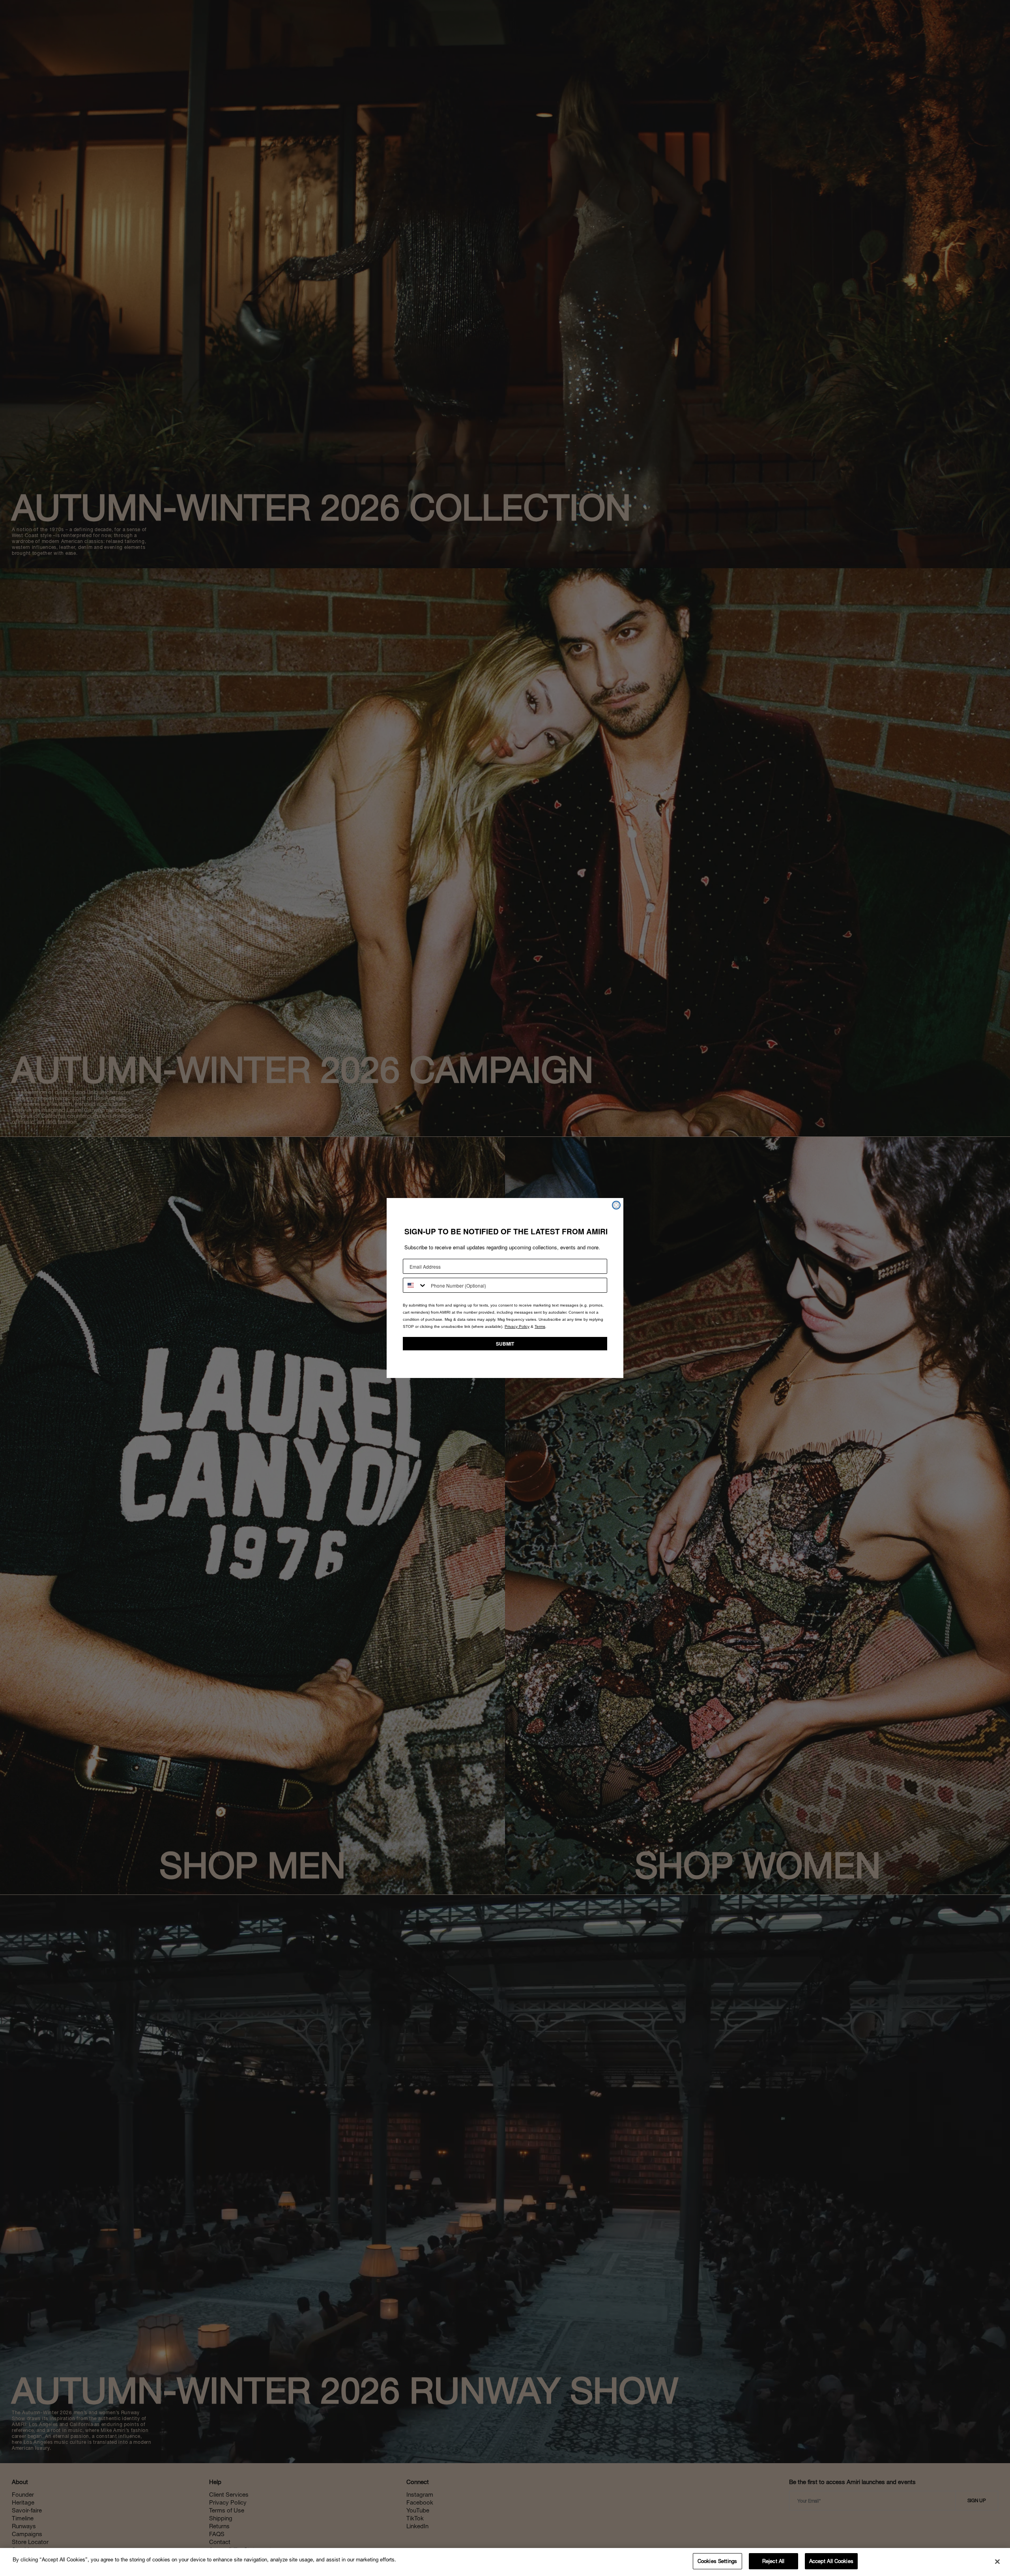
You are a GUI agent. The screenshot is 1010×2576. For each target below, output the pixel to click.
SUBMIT (505, 1344)
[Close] (997, 2561)
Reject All (773, 2561)
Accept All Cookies (831, 2561)
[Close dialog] (616, 1205)
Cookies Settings (717, 2561)
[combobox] (415, 1285)
